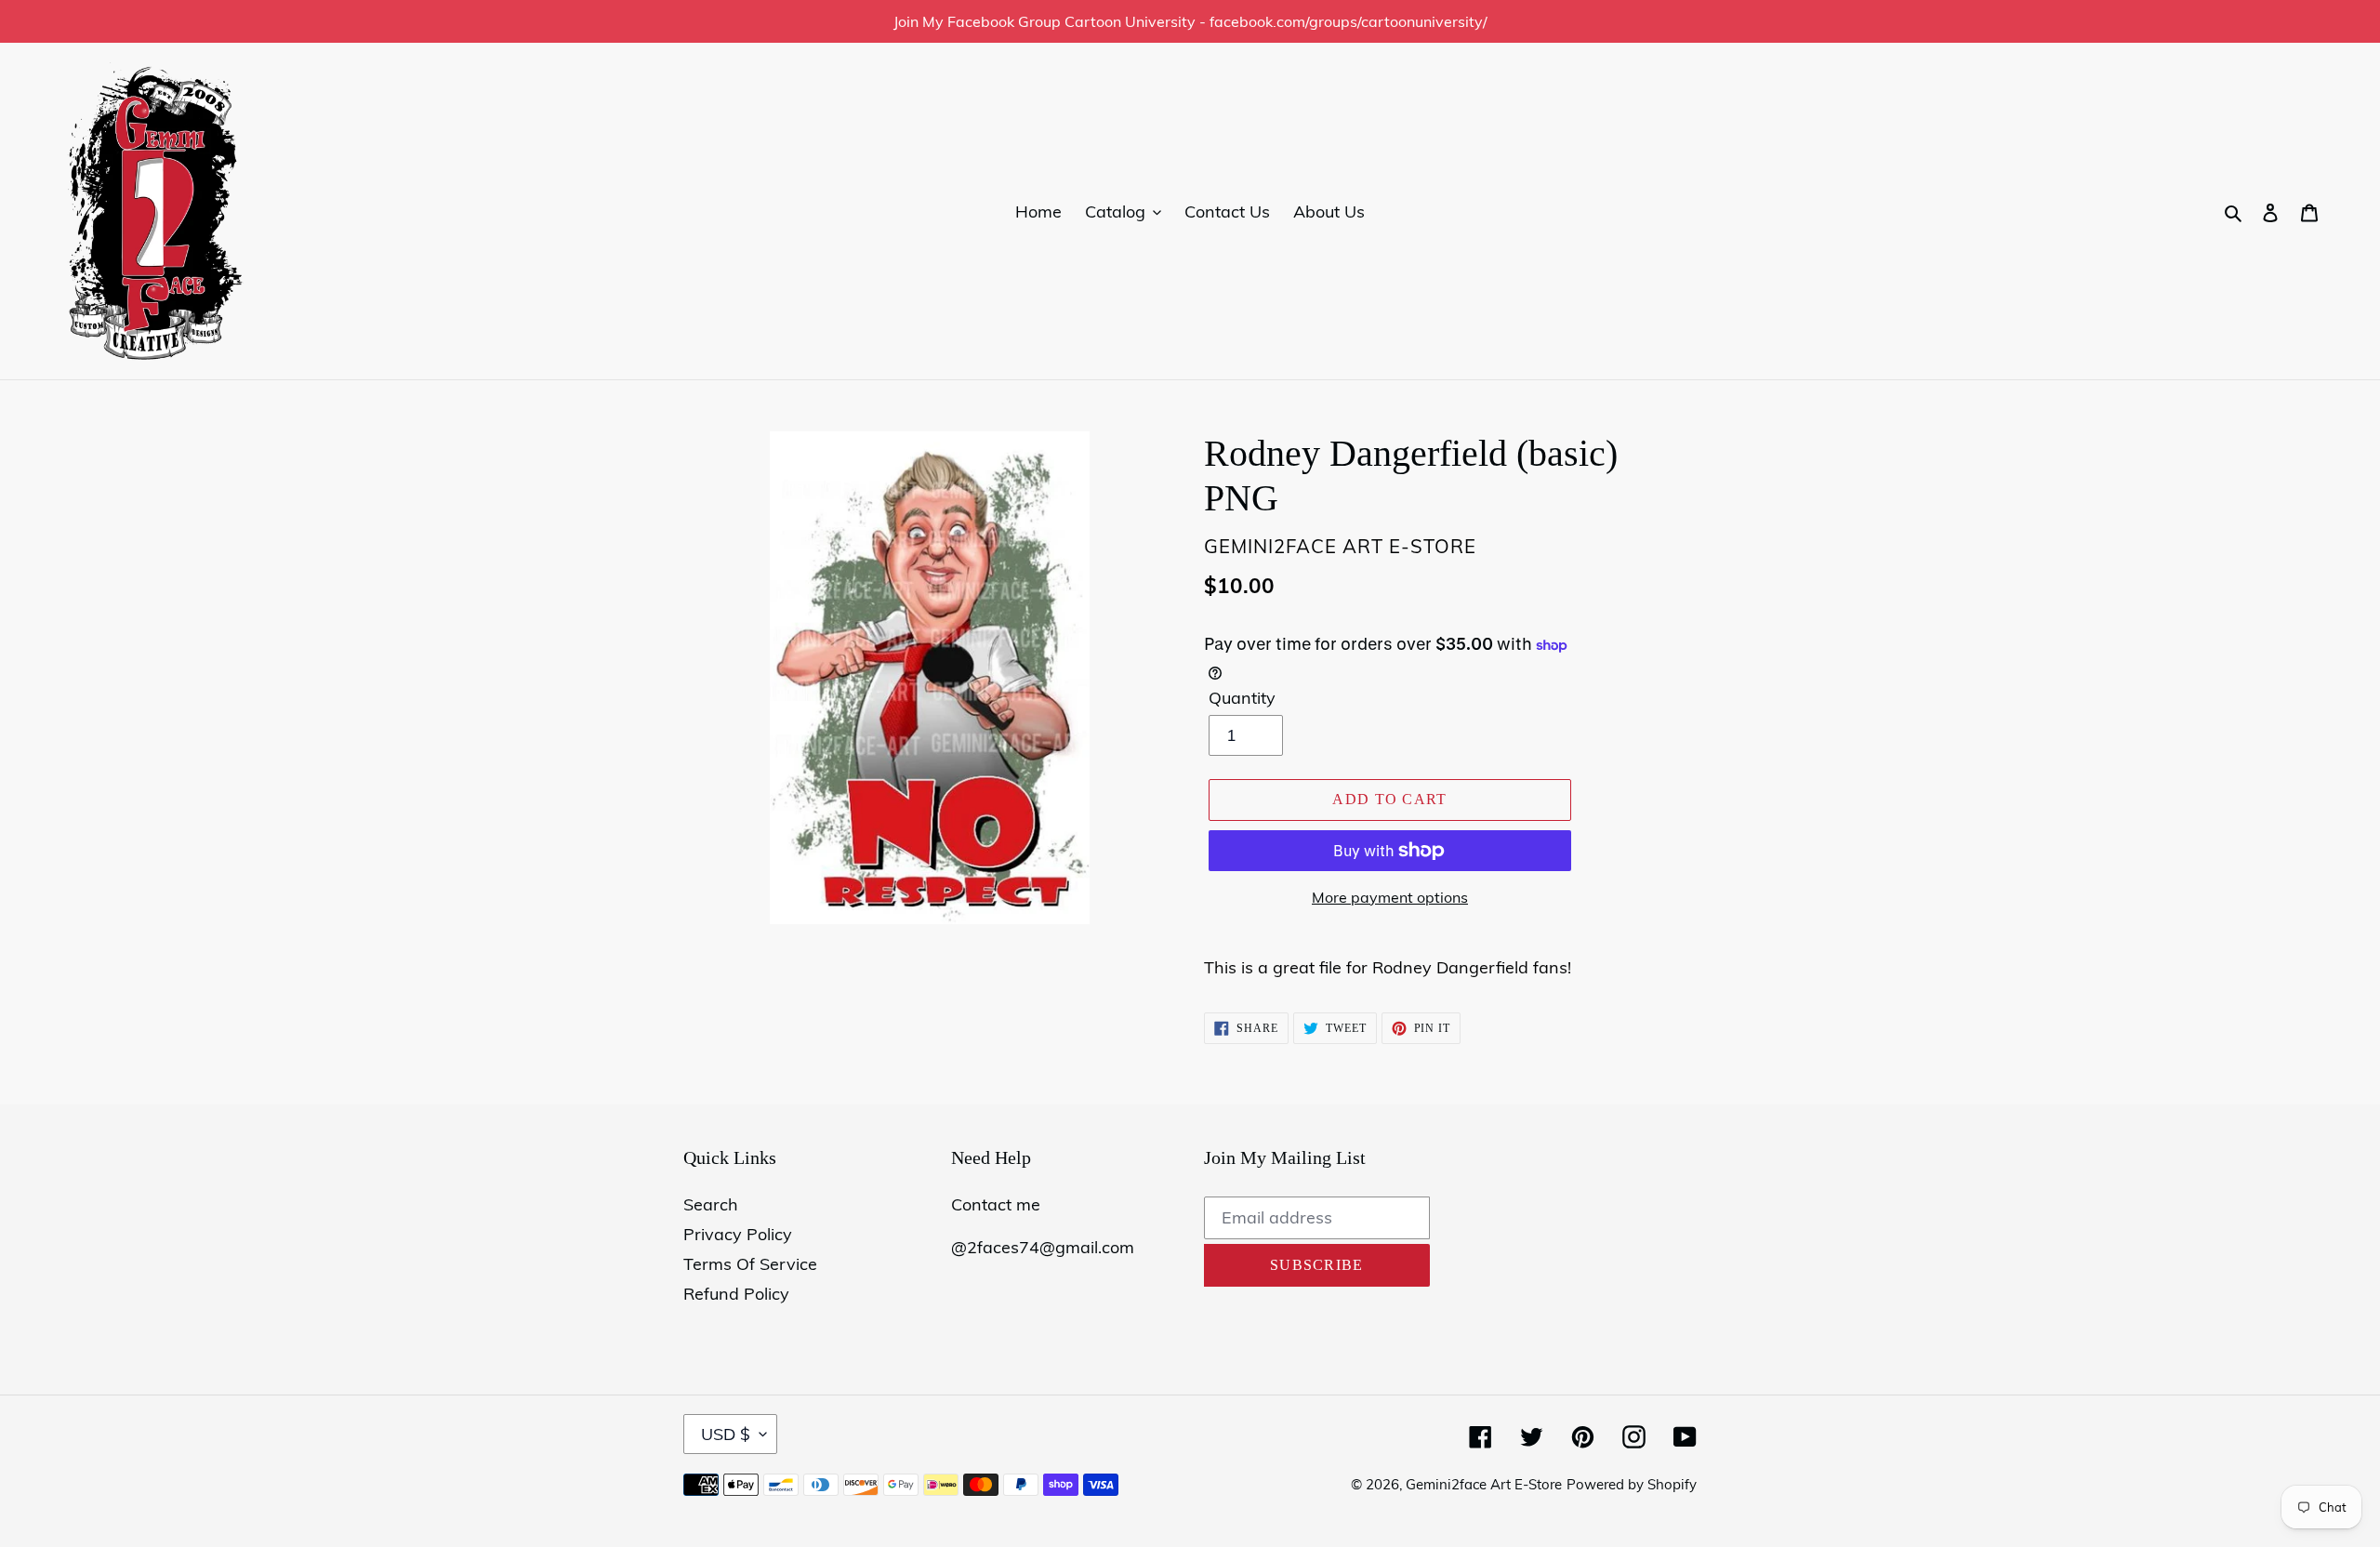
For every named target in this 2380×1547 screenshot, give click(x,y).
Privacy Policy (738, 1234)
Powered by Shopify (1632, 1484)
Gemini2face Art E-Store (1484, 1484)
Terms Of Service (750, 1264)
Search (711, 1204)
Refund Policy (736, 1294)
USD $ (726, 1434)
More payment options (1390, 897)
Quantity (1242, 698)
